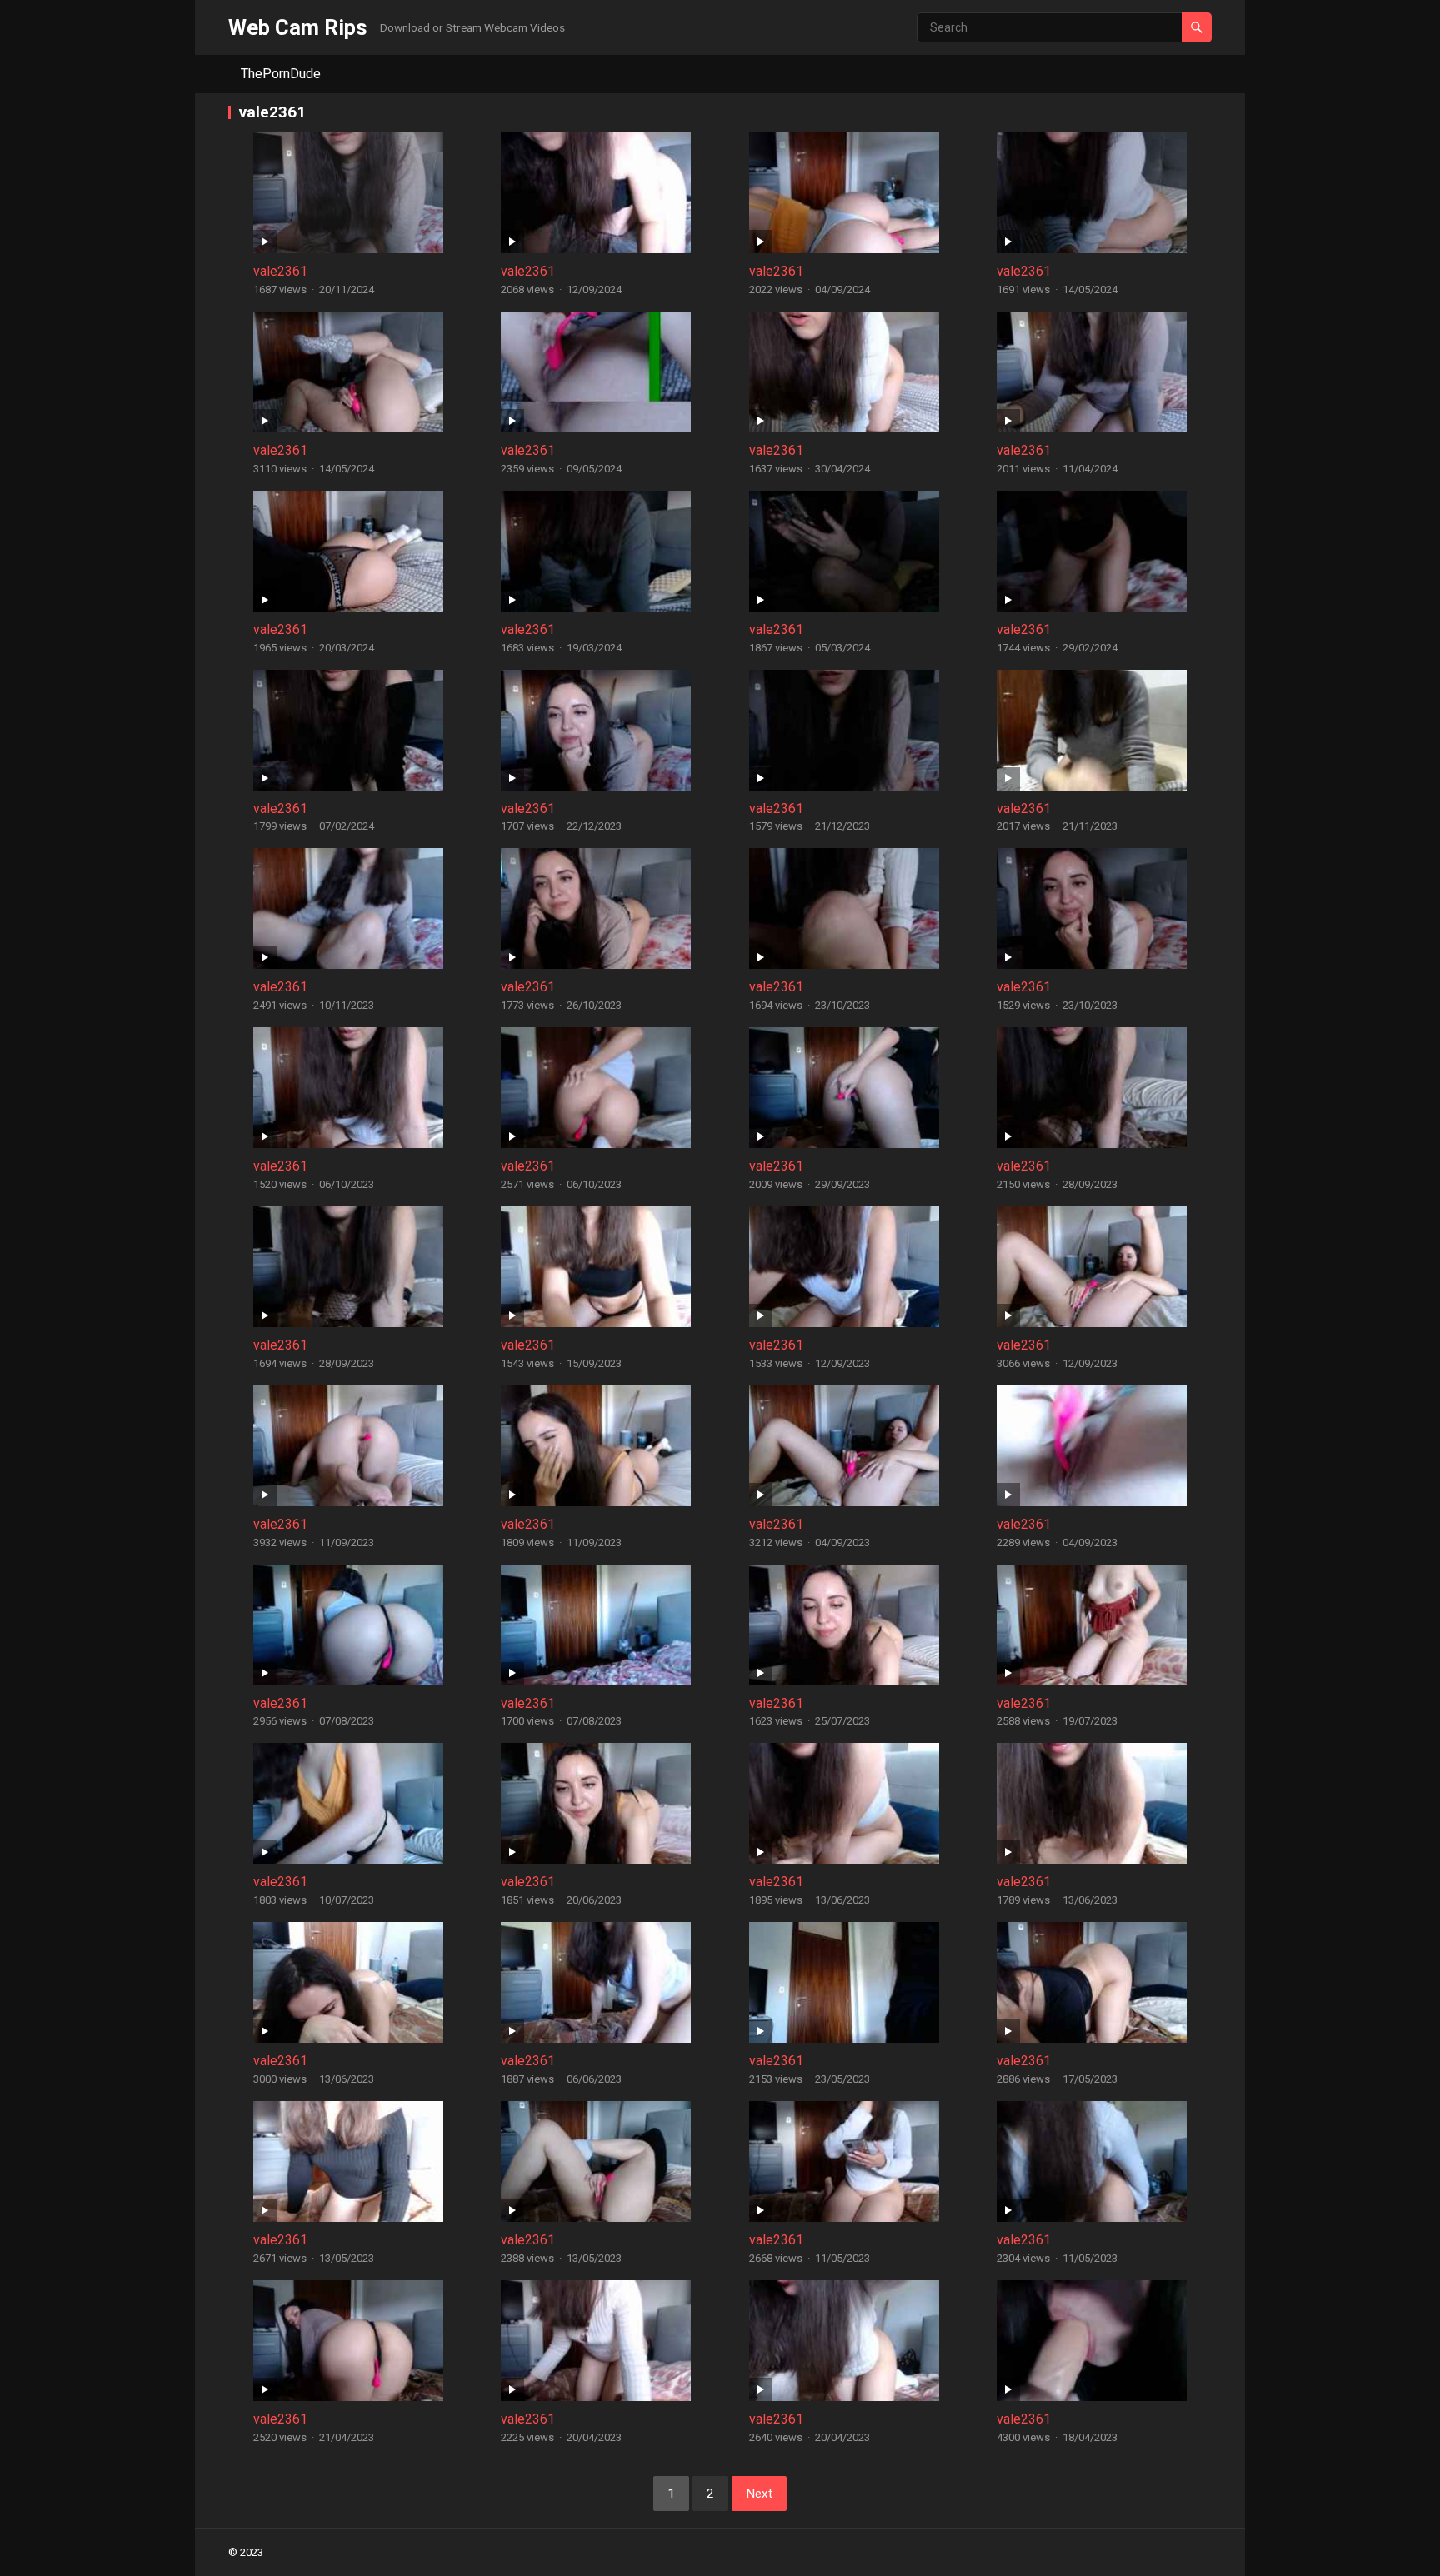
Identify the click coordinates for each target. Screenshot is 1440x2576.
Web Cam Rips (298, 27)
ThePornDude (281, 74)
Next (759, 2494)
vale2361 (280, 271)
